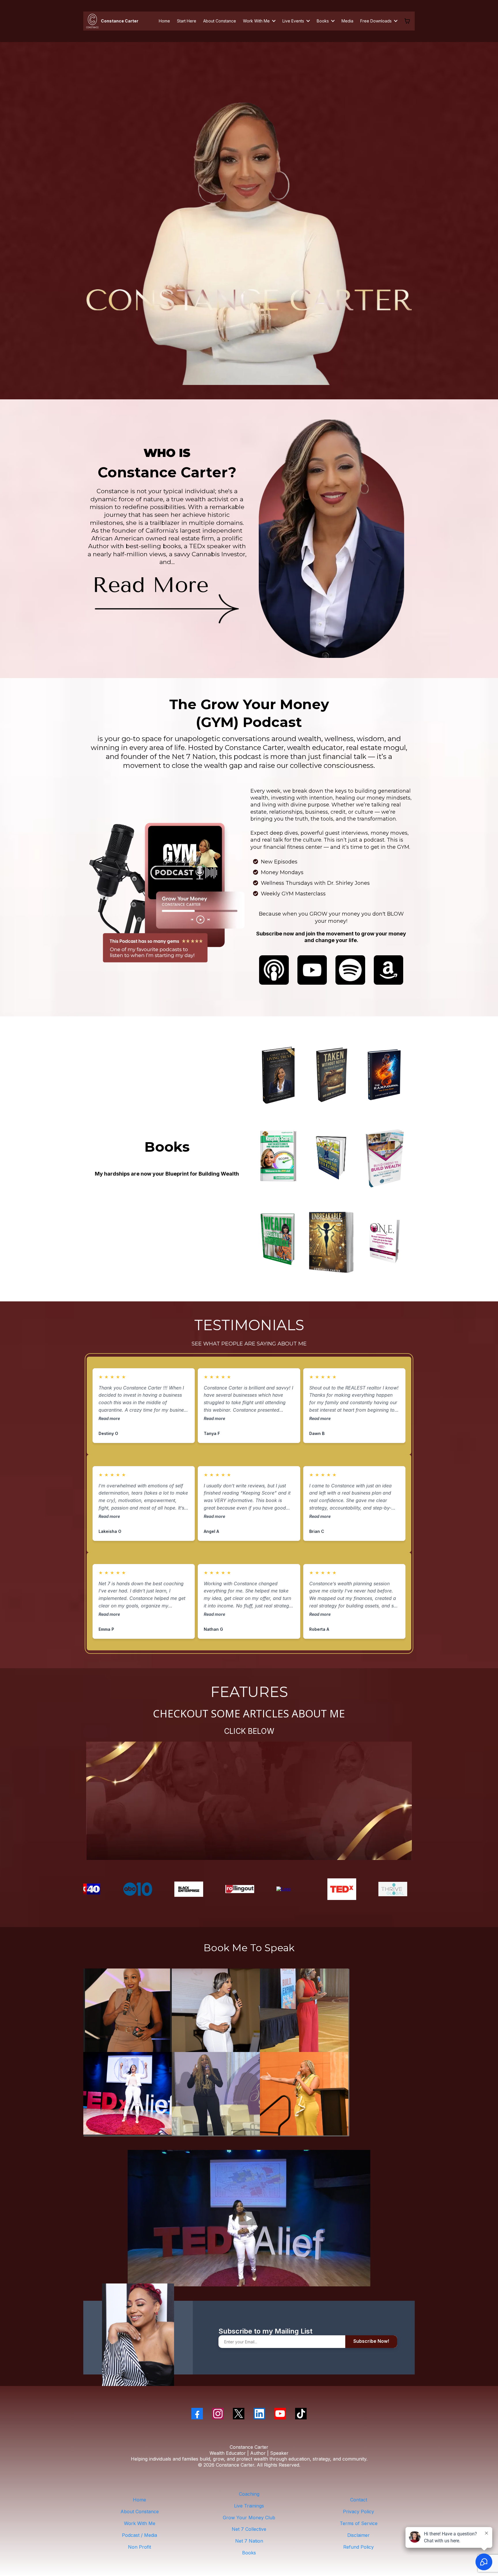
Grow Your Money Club (249, 2518)
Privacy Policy (359, 2512)
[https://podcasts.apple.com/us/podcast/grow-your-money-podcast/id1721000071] (274, 970)
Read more (109, 1418)
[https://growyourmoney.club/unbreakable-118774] (331, 1242)
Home (139, 2500)
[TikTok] (301, 2414)
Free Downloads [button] (377, 21)
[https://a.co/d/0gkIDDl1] (384, 1243)
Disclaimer (359, 2535)
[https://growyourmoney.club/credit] (384, 1159)
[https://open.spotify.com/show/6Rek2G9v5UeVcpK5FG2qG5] (350, 970)
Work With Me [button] (257, 21)
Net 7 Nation (249, 2541)
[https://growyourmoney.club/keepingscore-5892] (278, 1159)
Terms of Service (359, 2523)
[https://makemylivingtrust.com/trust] (278, 1075)
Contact (359, 2500)
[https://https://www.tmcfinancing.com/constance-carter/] (405, 1889)
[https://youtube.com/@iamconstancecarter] (167, 892)
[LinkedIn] (259, 2414)
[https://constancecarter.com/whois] (167, 600)
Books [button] (323, 21)
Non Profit (139, 2547)
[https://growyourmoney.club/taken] (331, 1075)
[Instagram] (218, 2414)
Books (249, 2553)
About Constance (140, 2512)
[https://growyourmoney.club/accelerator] (278, 1242)
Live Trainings (249, 2506)
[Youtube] (280, 2414)
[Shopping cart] (407, 21)
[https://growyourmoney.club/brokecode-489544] (331, 1159)
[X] (239, 2414)
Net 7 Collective (249, 2529)
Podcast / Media (139, 2535)
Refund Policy (359, 2547)
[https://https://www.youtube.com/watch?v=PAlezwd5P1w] (303, 1889)
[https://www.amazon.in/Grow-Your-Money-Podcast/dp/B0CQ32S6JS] (389, 970)
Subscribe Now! (371, 2341)
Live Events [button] (294, 21)
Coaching (249, 2494)
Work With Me (140, 2523)
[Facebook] (197, 2414)
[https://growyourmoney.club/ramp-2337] (384, 1075)
